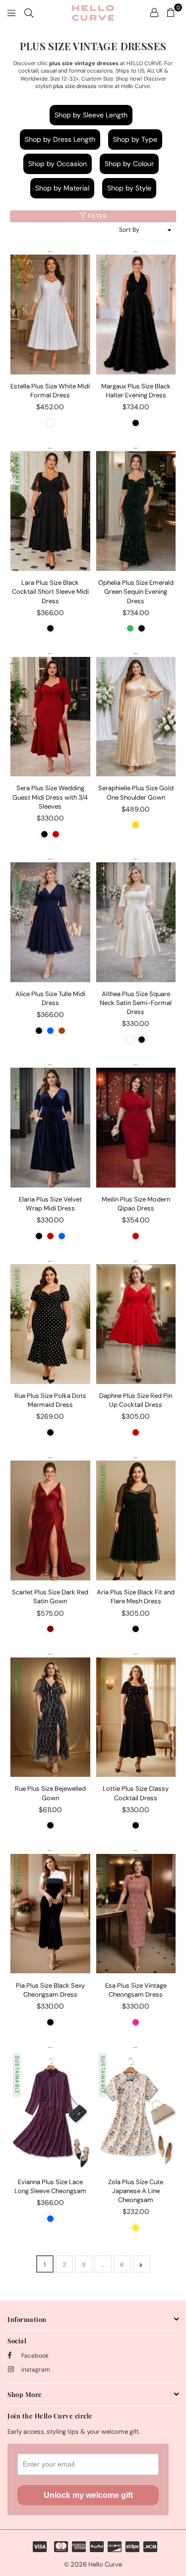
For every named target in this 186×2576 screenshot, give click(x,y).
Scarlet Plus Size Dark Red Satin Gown (50, 1597)
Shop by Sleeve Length (91, 115)
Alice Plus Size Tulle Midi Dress (50, 998)
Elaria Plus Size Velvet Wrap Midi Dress (50, 1204)
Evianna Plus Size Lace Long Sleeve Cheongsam (50, 2186)
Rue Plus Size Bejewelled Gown (50, 1793)
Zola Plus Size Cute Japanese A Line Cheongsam (136, 2191)
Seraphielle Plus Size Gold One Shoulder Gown (136, 792)
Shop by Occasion (58, 164)
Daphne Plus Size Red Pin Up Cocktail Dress (136, 1400)
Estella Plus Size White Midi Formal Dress (50, 391)
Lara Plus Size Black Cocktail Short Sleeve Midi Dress (50, 592)
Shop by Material (62, 188)
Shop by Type (135, 139)
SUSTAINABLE (17, 279)
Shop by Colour (129, 164)
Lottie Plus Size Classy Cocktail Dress (136, 1793)
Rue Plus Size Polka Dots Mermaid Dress (50, 1400)
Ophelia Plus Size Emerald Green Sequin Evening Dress (136, 592)
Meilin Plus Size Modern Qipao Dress (136, 1204)
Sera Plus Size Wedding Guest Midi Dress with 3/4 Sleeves (50, 797)
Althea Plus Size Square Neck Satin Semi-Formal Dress (136, 1003)
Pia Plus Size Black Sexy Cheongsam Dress (50, 1990)
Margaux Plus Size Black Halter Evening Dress (136, 391)
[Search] (29, 12)
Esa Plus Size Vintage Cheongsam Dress (136, 1990)
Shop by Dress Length (60, 139)
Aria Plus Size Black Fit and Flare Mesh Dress (136, 1597)
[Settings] (154, 12)
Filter (97, 216)
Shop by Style (129, 188)
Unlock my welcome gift (88, 2495)
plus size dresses (75, 86)
